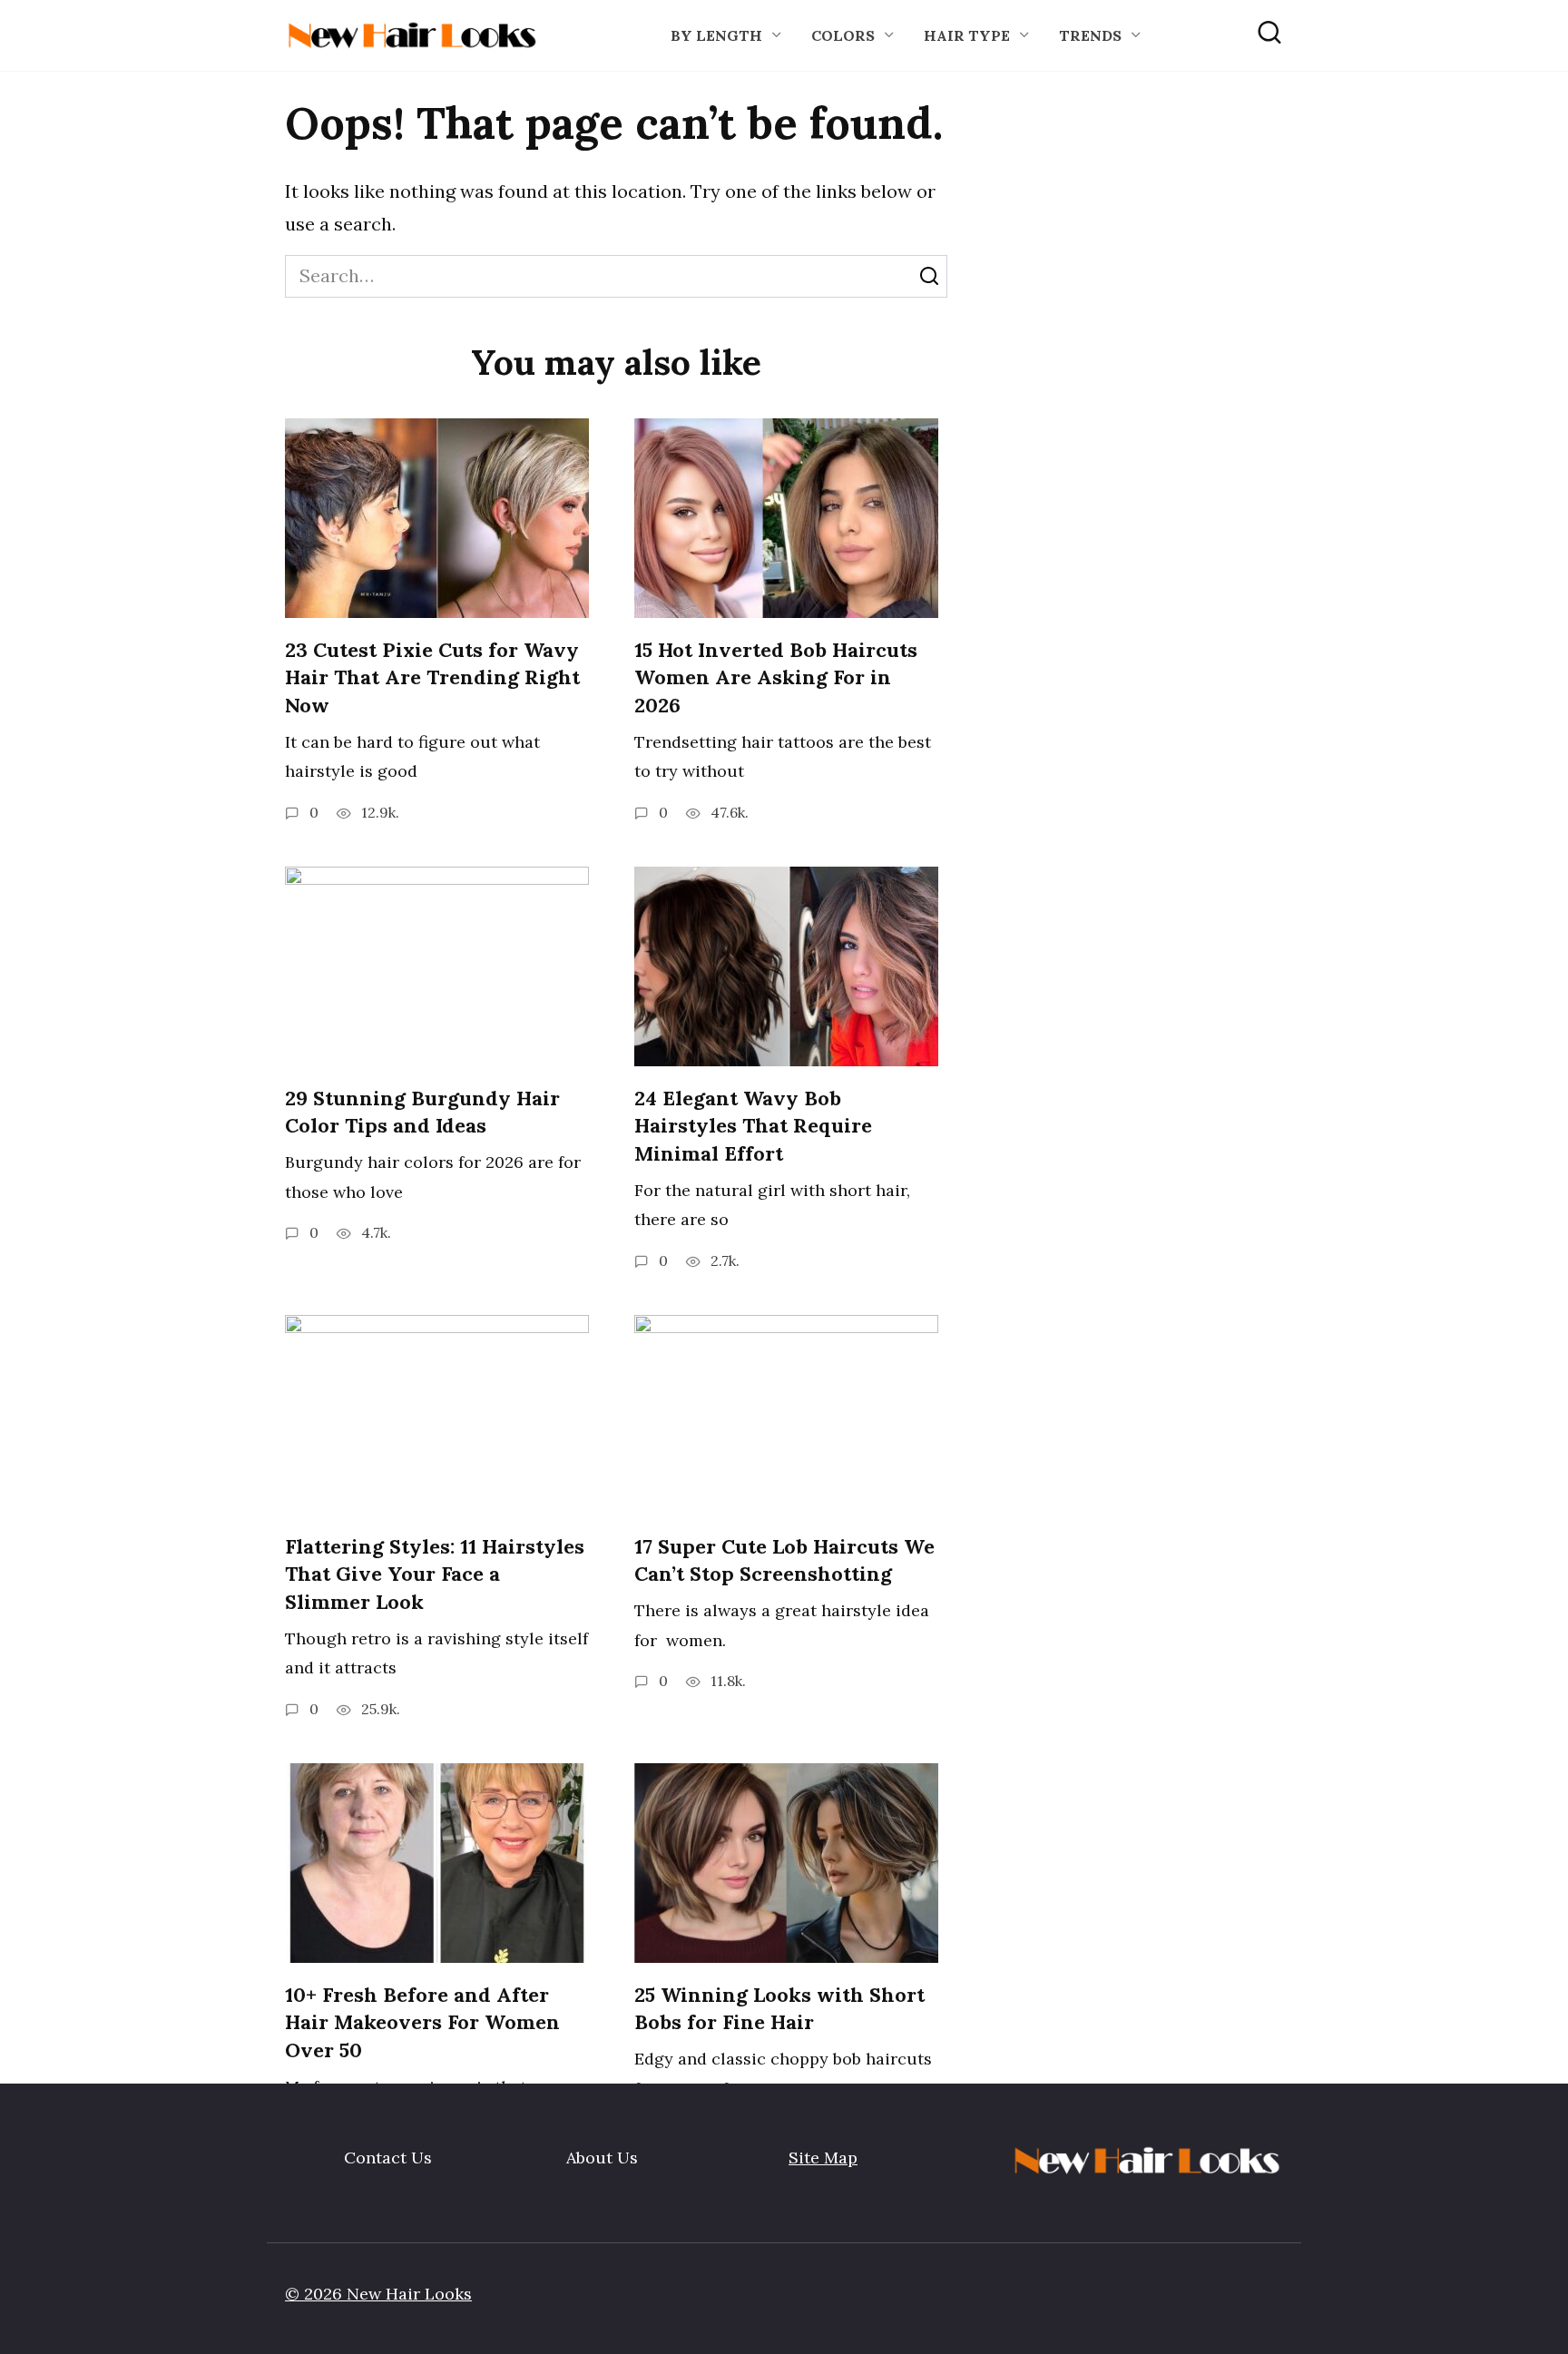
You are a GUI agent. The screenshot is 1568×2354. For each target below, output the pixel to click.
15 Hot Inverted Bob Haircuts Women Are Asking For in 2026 (776, 678)
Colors (843, 35)
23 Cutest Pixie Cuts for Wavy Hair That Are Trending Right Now (432, 678)
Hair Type (967, 35)
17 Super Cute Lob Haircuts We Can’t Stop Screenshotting (784, 1560)
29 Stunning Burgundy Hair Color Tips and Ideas (422, 1112)
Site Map (823, 2158)
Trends (1090, 35)
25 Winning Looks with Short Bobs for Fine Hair (779, 2009)
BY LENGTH (716, 35)
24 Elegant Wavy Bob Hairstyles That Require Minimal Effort (753, 1126)
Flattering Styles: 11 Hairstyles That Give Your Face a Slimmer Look (435, 1574)
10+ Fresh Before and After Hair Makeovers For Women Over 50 (422, 2023)
